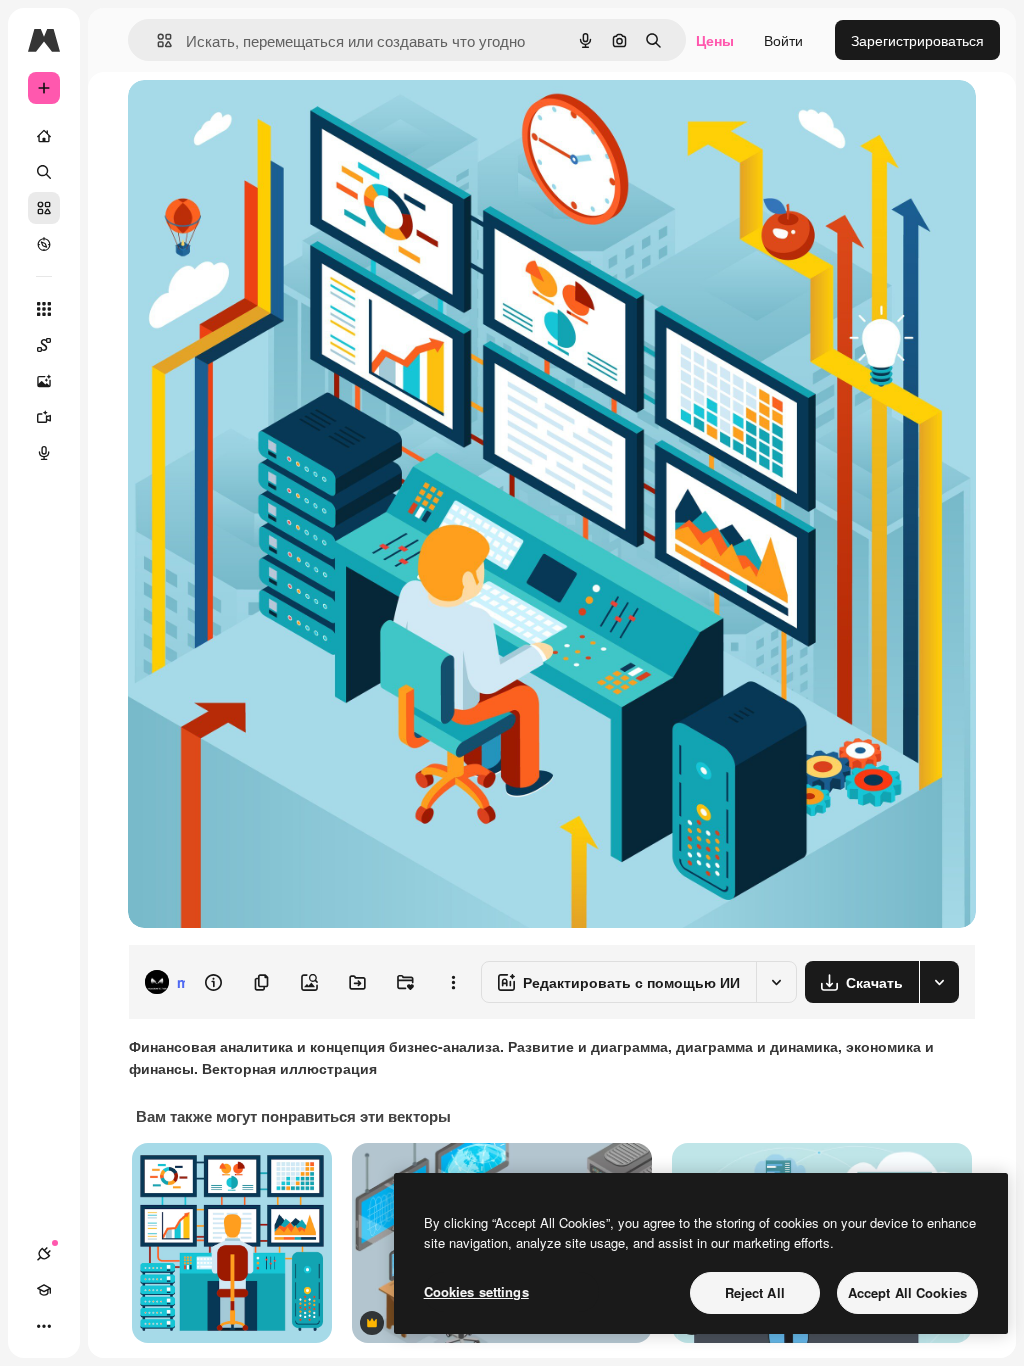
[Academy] (44, 1290)
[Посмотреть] (44, 244)
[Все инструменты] (44, 309)
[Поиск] (44, 172)
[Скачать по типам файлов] (939, 982)
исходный (262, 117)
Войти (783, 40)
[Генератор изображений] (44, 381)
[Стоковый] (44, 208)
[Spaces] (44, 345)
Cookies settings (476, 1291)
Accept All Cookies (907, 1292)
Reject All (755, 1292)
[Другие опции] (453, 982)
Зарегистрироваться (917, 40)
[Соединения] (44, 1254)
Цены (715, 40)
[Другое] (44, 1326)
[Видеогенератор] (44, 417)
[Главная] (44, 136)
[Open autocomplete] (156, 40)
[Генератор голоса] (44, 453)
